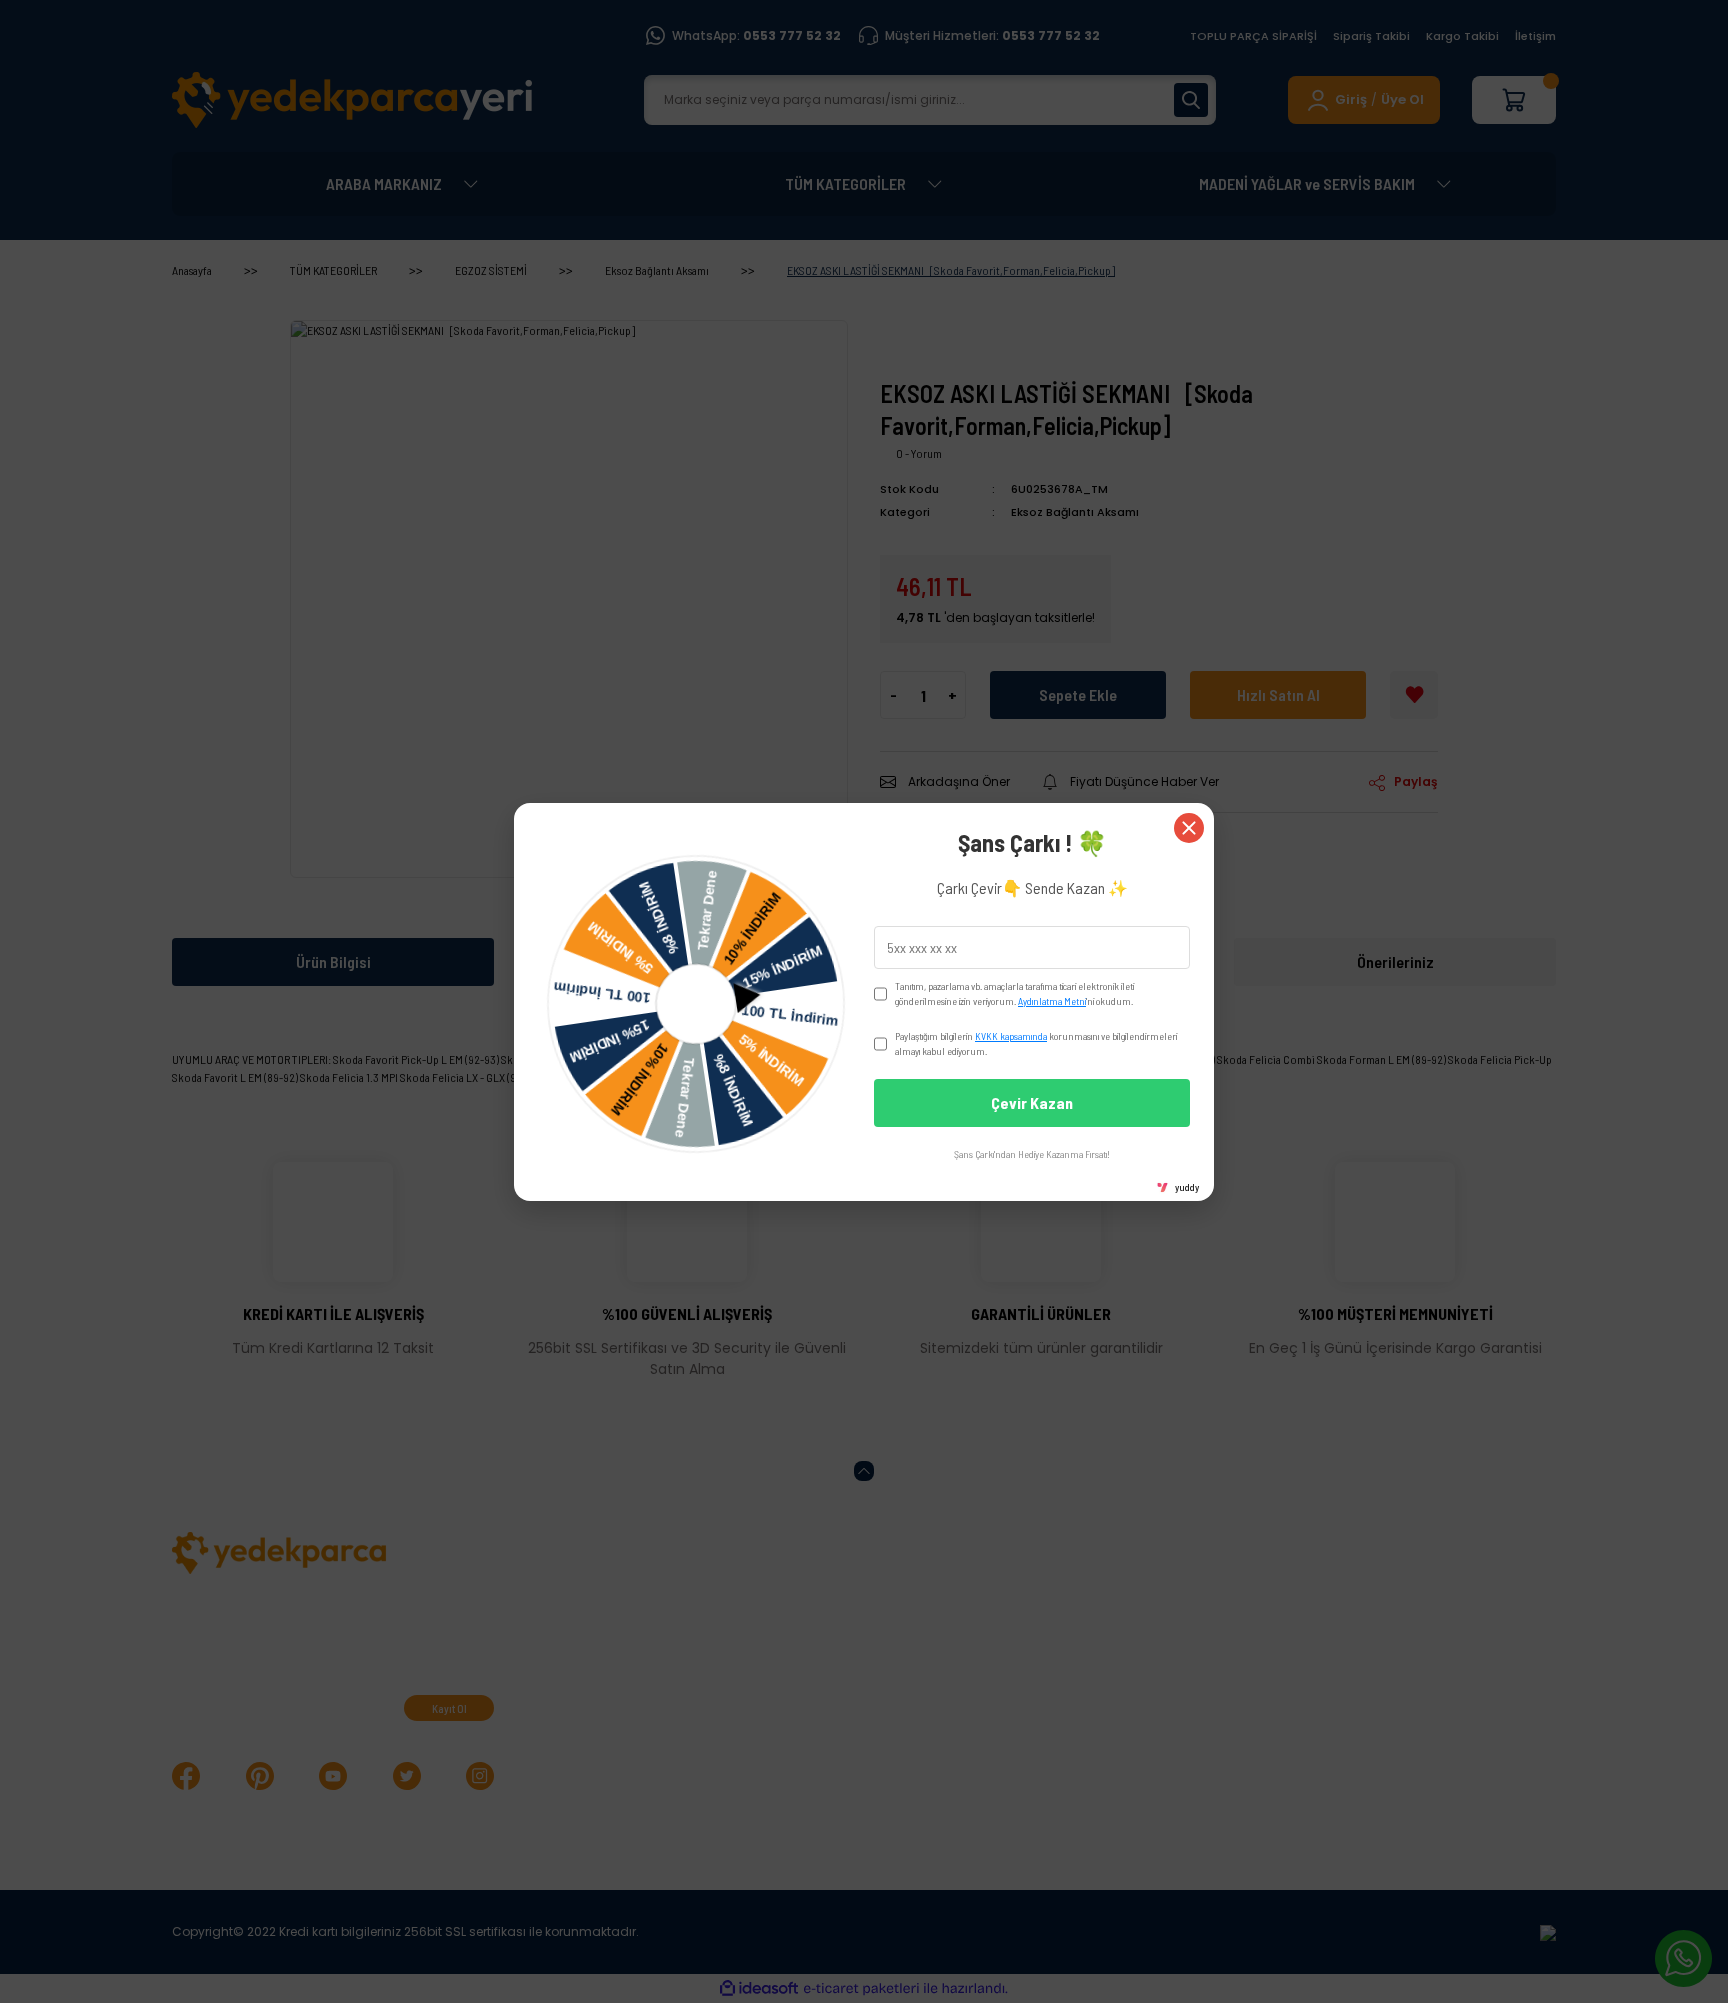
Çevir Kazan (1032, 1102)
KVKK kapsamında (1011, 1036)
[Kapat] (1189, 828)
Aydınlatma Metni (1052, 1001)
